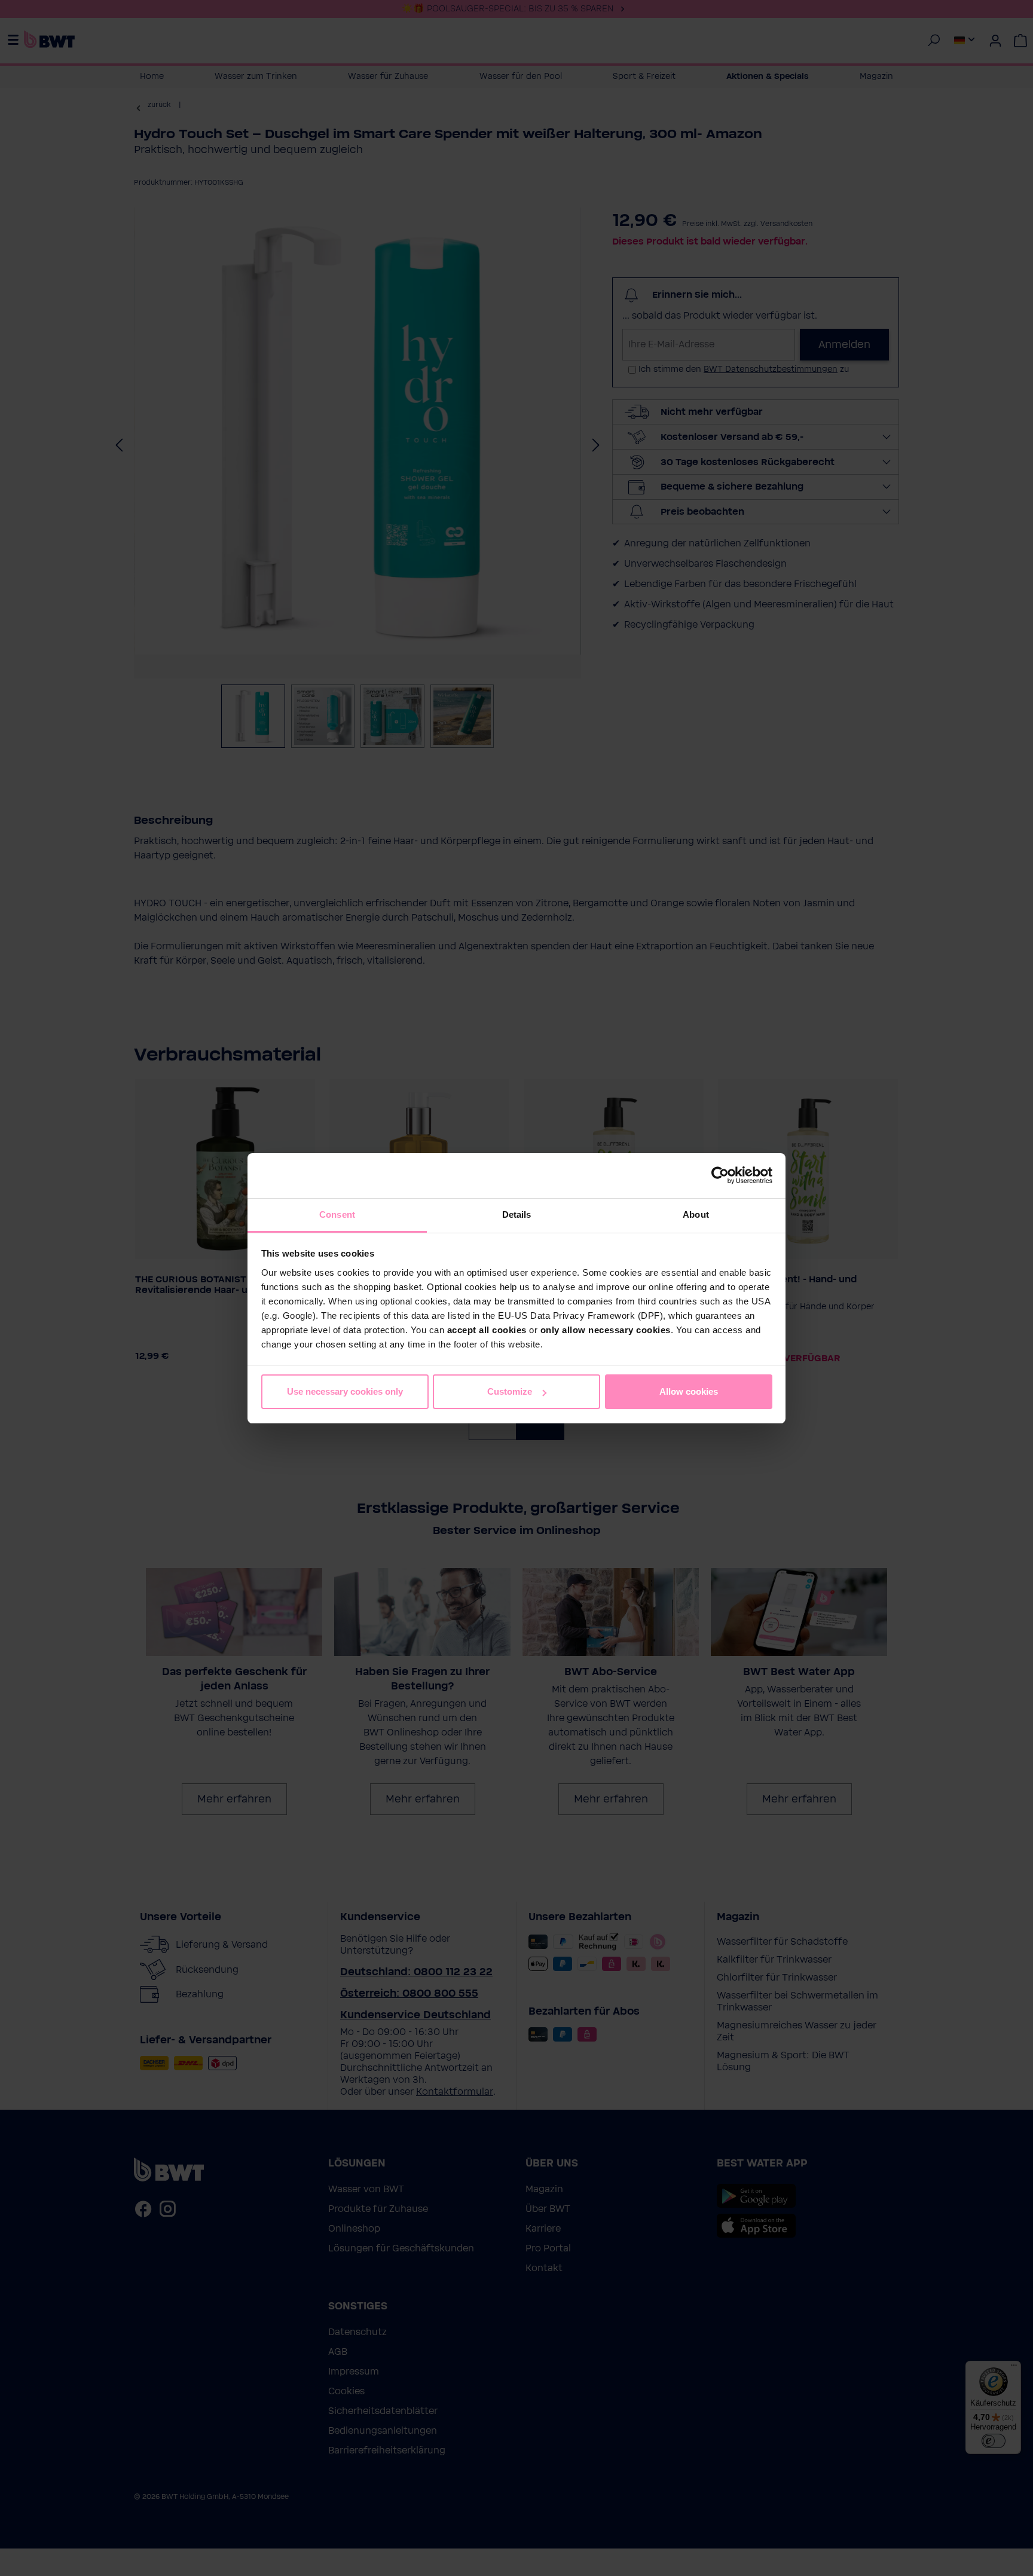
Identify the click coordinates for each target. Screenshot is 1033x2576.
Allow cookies (689, 1391)
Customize (510, 1391)
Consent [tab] (337, 1214)
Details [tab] (517, 1214)
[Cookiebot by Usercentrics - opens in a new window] (720, 1175)
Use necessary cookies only (345, 1391)
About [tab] (696, 1214)
